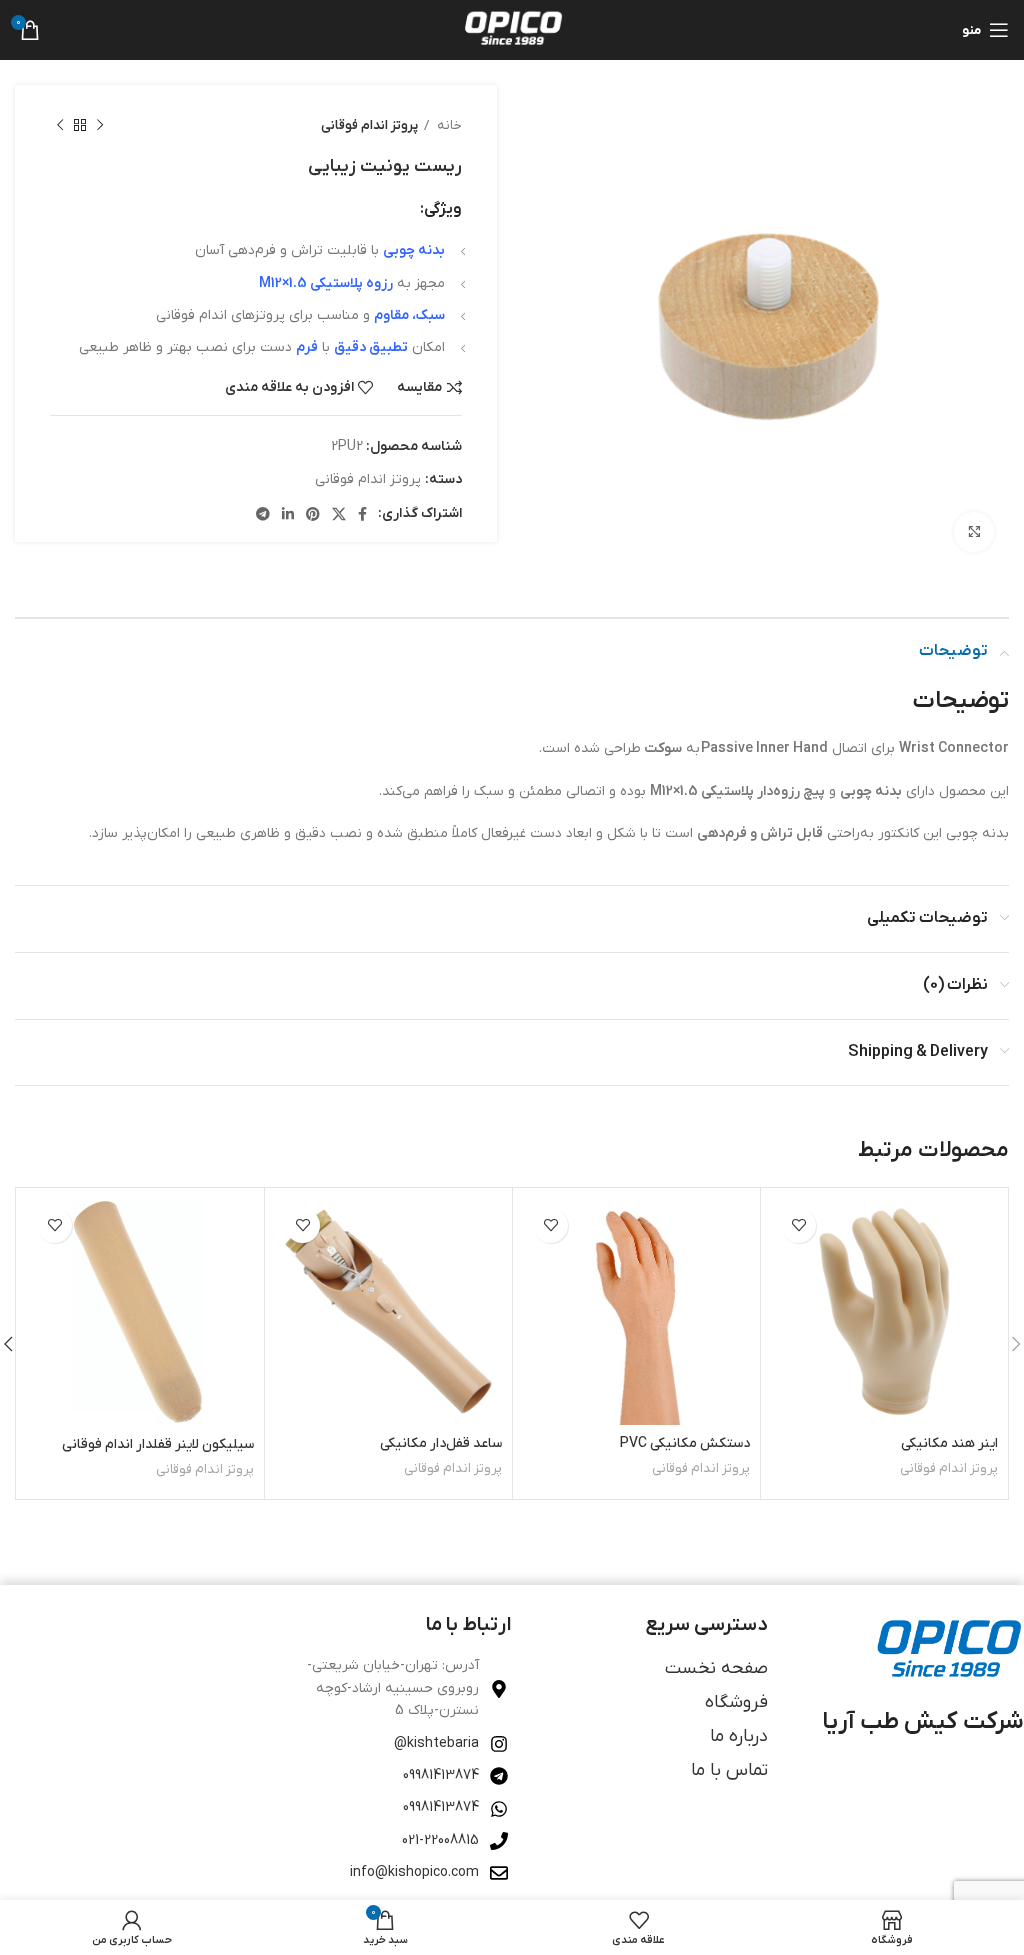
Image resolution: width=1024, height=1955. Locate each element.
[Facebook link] (362, 514)
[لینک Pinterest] (313, 514)
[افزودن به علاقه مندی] (798, 1225)
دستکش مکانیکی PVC (685, 1443)
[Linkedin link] (288, 514)
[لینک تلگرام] (263, 514)
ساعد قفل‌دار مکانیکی (441, 1443)
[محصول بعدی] (60, 126)
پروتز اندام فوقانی (369, 125)
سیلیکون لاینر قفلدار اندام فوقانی (158, 1444)
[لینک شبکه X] (339, 514)
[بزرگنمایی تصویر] (974, 532)
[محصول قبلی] (100, 126)
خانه (448, 125)
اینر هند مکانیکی (949, 1443)
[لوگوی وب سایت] (512, 29)
